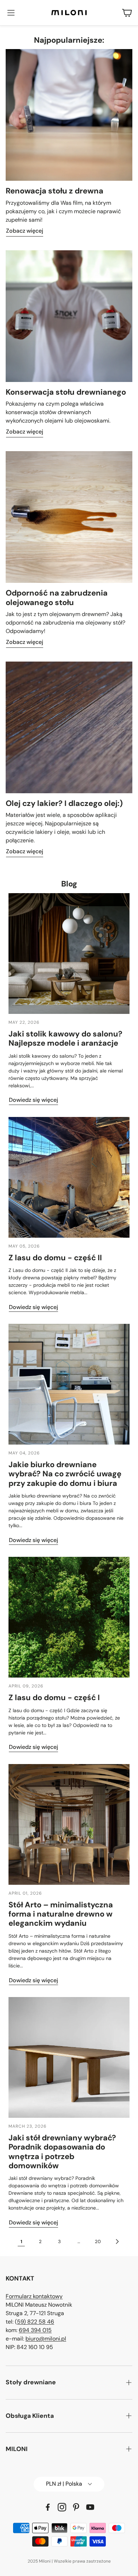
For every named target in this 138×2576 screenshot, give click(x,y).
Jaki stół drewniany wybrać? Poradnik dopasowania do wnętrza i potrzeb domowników (62, 2152)
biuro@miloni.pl (46, 2339)
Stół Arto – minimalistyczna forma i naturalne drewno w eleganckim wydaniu (61, 1914)
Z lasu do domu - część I (54, 1698)
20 (98, 2242)
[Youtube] (90, 2507)
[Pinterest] (76, 2507)
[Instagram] (62, 2507)
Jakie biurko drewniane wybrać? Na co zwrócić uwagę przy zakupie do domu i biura (65, 1474)
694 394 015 (35, 2330)
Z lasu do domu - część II (55, 1258)
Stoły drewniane (31, 2382)
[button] (11, 13)
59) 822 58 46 (36, 2322)
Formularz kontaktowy (34, 2296)
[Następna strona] (117, 2241)
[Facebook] (48, 2507)
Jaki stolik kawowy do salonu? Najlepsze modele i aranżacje (65, 1038)
